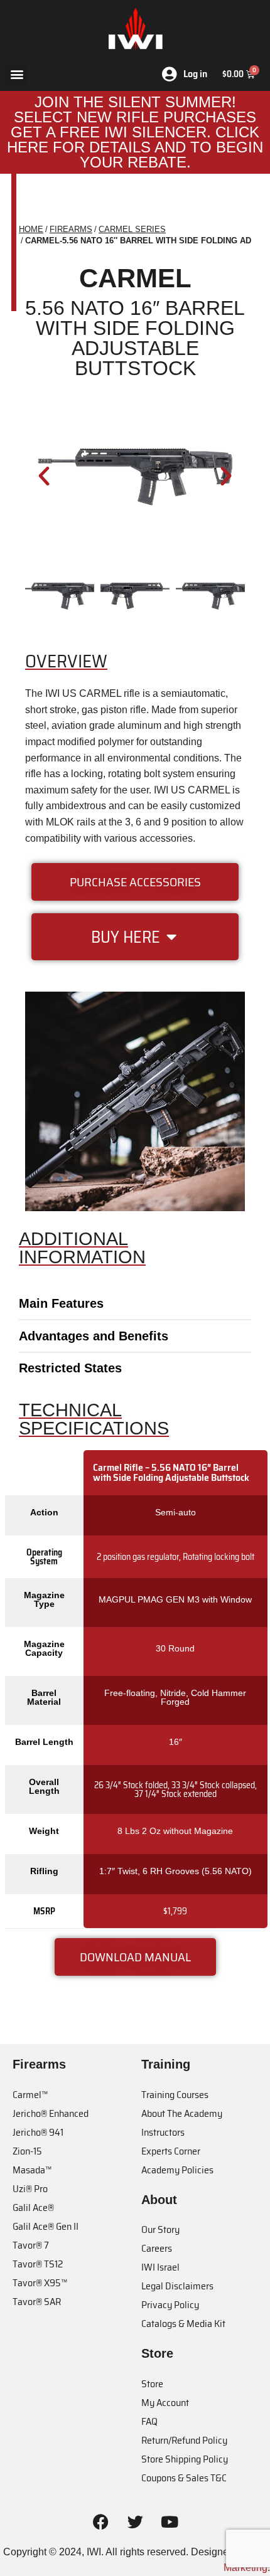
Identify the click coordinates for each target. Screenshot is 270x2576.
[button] (17, 74)
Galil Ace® (33, 2208)
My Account (165, 2403)
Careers (157, 2248)
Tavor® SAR (37, 2302)
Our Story (160, 2229)
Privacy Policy (170, 2305)
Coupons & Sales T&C (184, 2478)
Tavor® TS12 (38, 2264)
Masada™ (32, 2170)
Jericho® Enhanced (51, 2113)
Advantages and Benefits (94, 1336)
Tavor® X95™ (40, 2283)
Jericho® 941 (38, 2132)
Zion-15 (27, 2151)
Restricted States (70, 1368)
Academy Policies (177, 2170)
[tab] (135, 1303)
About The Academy (182, 2113)
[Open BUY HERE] (171, 937)
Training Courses (175, 2095)
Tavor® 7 (31, 2245)
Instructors (163, 2132)
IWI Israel (160, 2267)
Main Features (61, 1303)
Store (152, 2384)
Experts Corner (171, 2151)
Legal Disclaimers (177, 2286)
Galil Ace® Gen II (46, 2226)
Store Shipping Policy (185, 2459)
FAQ (149, 2421)
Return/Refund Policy (184, 2440)
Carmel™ (30, 2095)
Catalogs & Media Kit (183, 2324)
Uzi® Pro (30, 2189)
